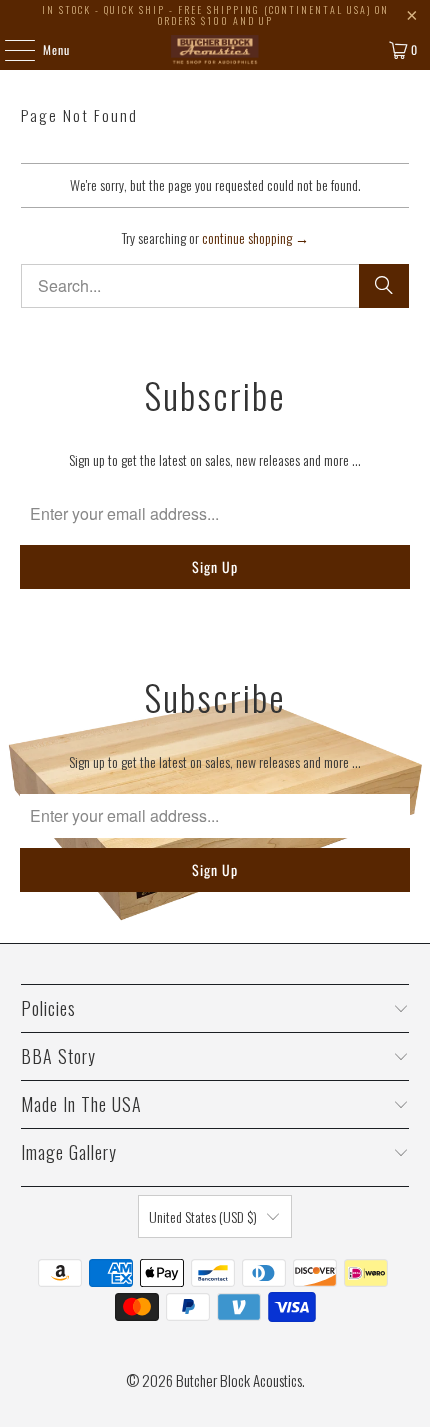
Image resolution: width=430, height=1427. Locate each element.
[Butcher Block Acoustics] (215, 50)
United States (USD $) (203, 1216)
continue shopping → (255, 237)
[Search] (384, 286)
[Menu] (9, 50)
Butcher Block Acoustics (239, 1380)
